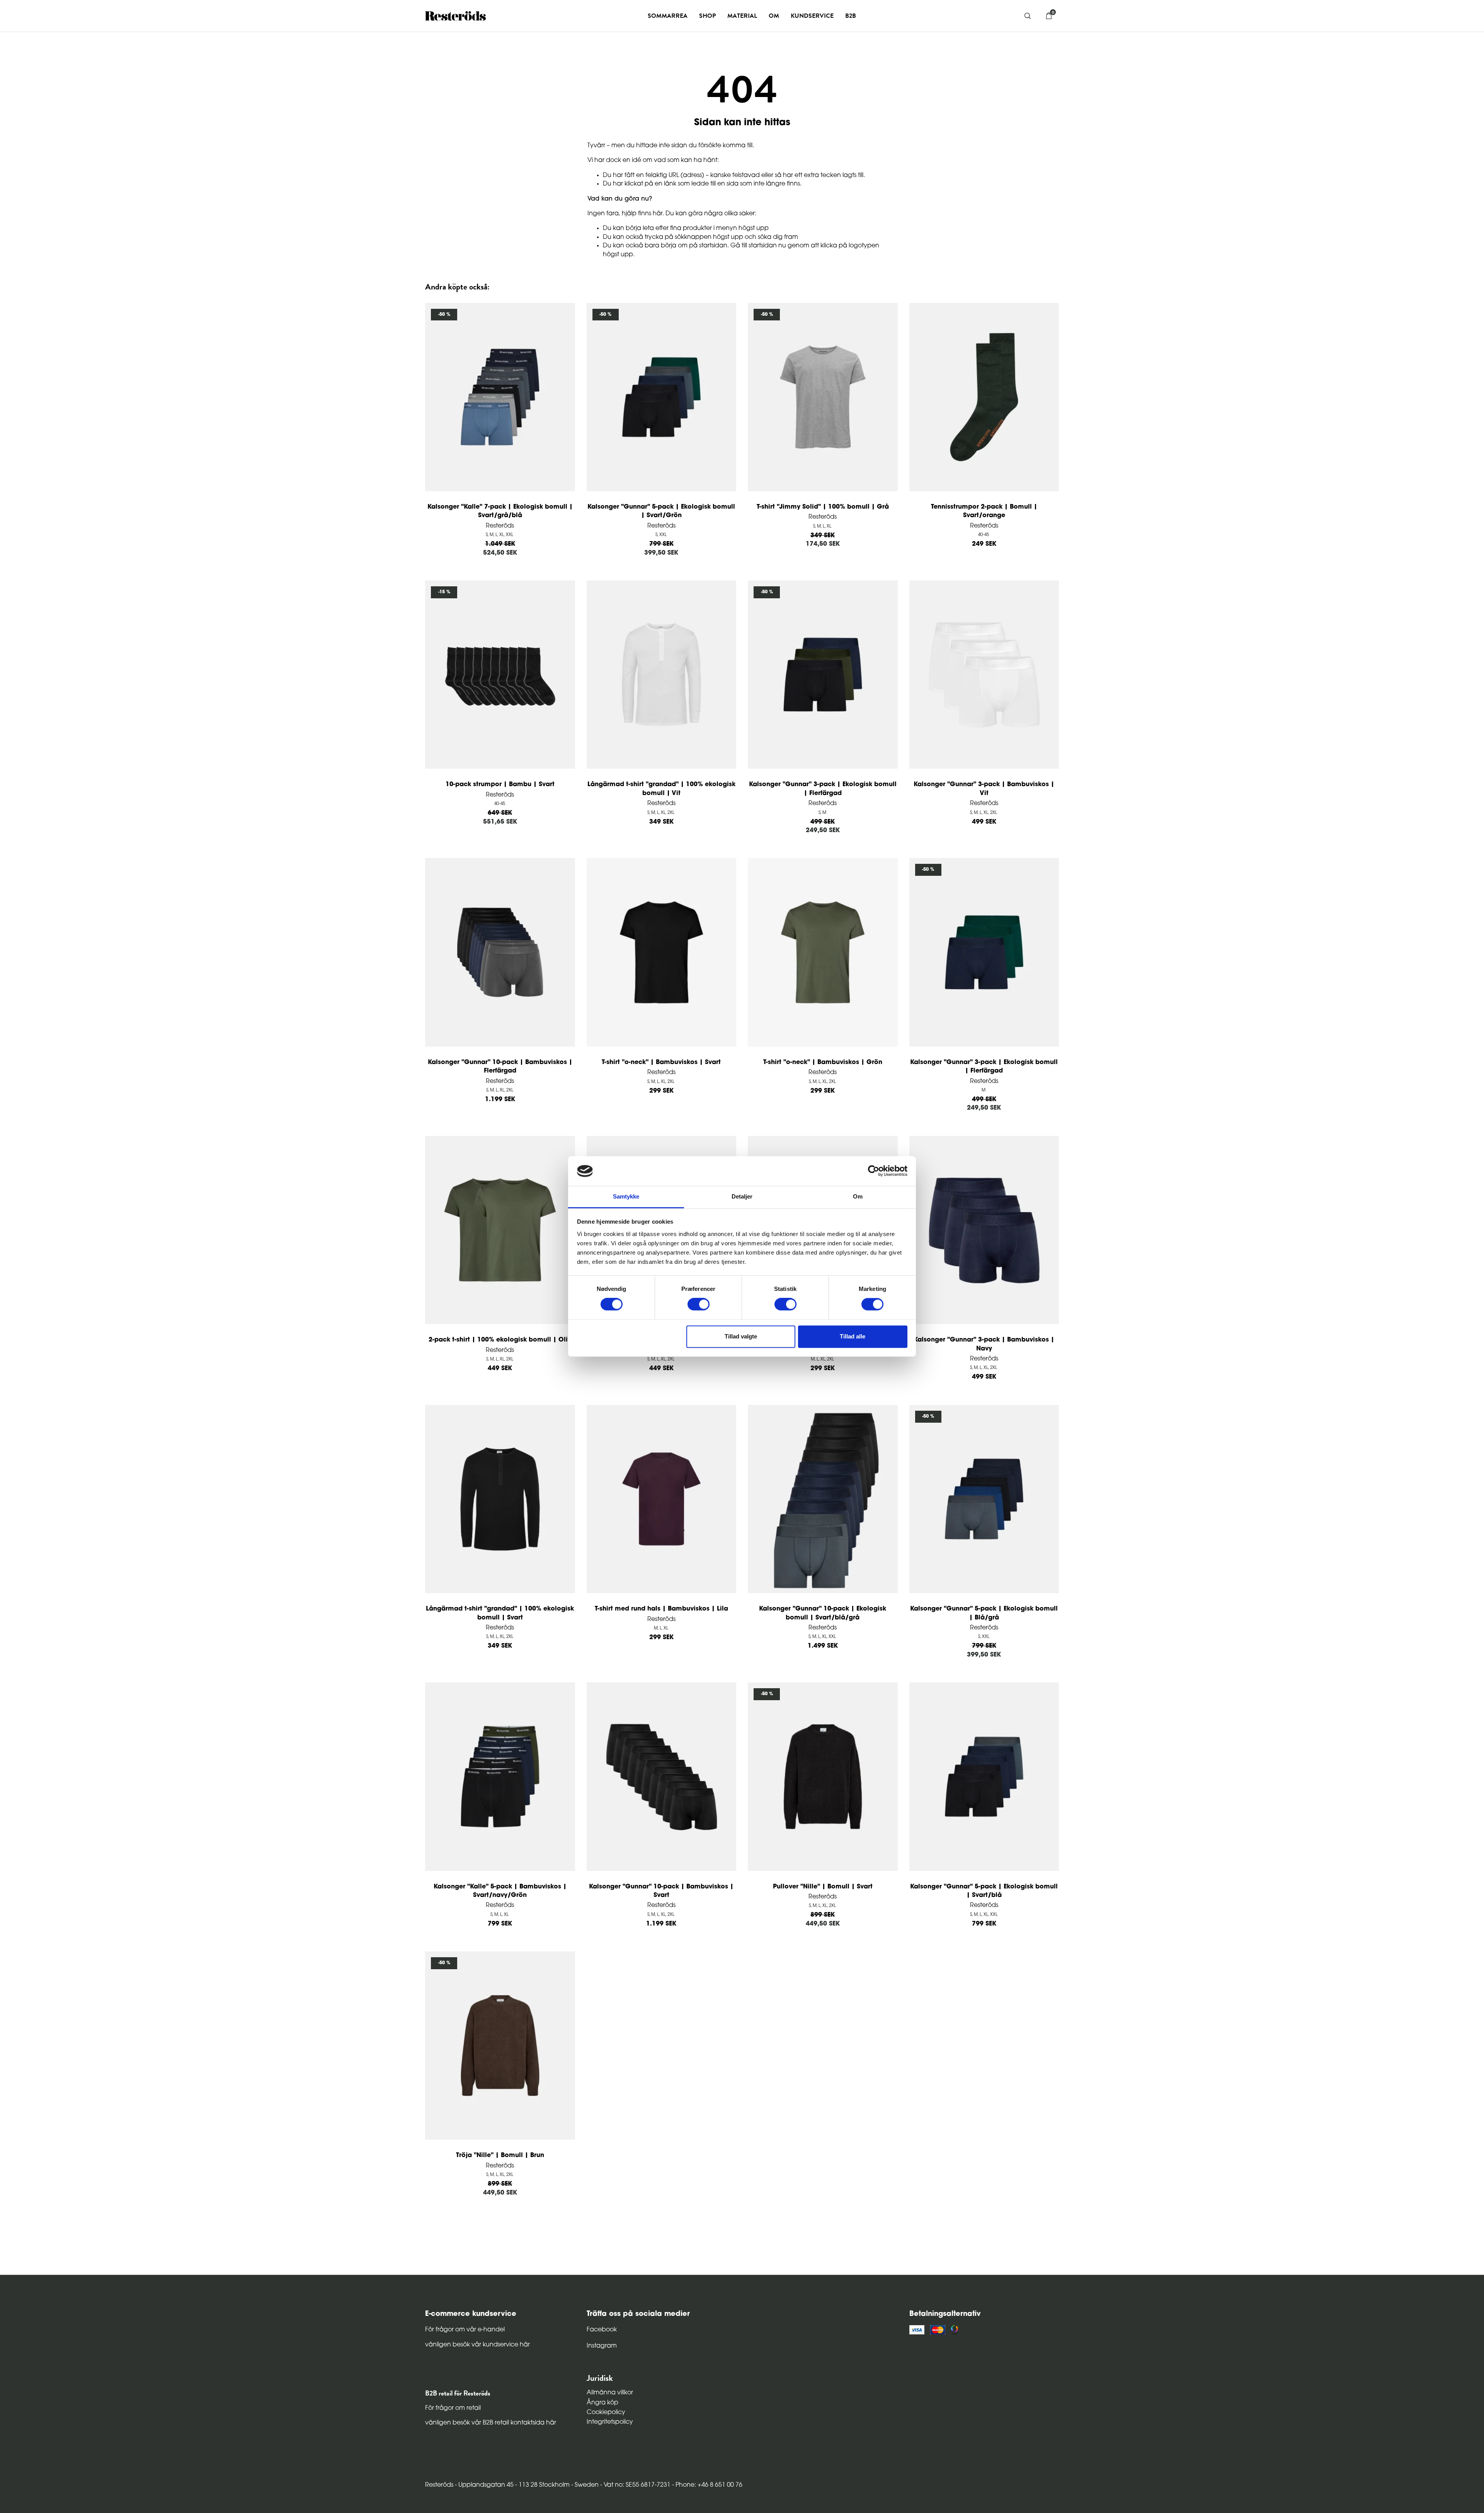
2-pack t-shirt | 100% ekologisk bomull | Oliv (500, 1340)
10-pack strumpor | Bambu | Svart (500, 785)
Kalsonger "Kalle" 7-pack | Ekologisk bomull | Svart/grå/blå (500, 511)
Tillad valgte (741, 1336)
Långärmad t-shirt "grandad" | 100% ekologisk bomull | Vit (661, 789)
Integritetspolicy (610, 2422)
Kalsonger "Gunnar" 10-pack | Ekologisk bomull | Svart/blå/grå (823, 1613)
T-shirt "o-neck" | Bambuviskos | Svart (661, 1062)
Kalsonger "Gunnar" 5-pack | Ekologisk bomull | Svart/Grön (661, 511)
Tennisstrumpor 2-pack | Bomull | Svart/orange (984, 511)
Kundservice (812, 16)
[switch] (699, 1304)
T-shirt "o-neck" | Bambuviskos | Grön (823, 1062)
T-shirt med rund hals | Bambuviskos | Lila (661, 1609)
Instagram (602, 2346)
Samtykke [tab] (626, 1196)
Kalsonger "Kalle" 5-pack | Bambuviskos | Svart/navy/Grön (500, 1891)
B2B (851, 16)
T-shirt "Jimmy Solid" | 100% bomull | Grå (823, 507)
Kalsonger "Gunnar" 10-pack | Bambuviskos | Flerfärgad (500, 1067)
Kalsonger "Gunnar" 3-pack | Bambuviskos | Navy (984, 1344)
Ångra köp (602, 2403)
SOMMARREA (668, 16)
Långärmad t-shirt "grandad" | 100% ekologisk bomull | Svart (500, 1613)
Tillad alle (853, 1336)
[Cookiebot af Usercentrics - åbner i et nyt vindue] (874, 1171)
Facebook (602, 2330)
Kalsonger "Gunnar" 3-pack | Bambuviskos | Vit (984, 789)
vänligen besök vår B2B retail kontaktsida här (491, 2423)
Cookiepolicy (606, 2413)
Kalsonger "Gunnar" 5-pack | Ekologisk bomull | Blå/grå (984, 1613)
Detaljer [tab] (742, 1196)
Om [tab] (858, 1196)
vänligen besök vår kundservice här (477, 2345)
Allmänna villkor (610, 2393)
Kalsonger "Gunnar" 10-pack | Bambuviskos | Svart (661, 1891)
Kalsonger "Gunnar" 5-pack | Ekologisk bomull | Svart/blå (984, 1891)
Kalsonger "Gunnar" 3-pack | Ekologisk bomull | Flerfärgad (823, 789)
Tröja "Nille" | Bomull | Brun (500, 2155)
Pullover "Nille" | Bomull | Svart (823, 1887)
